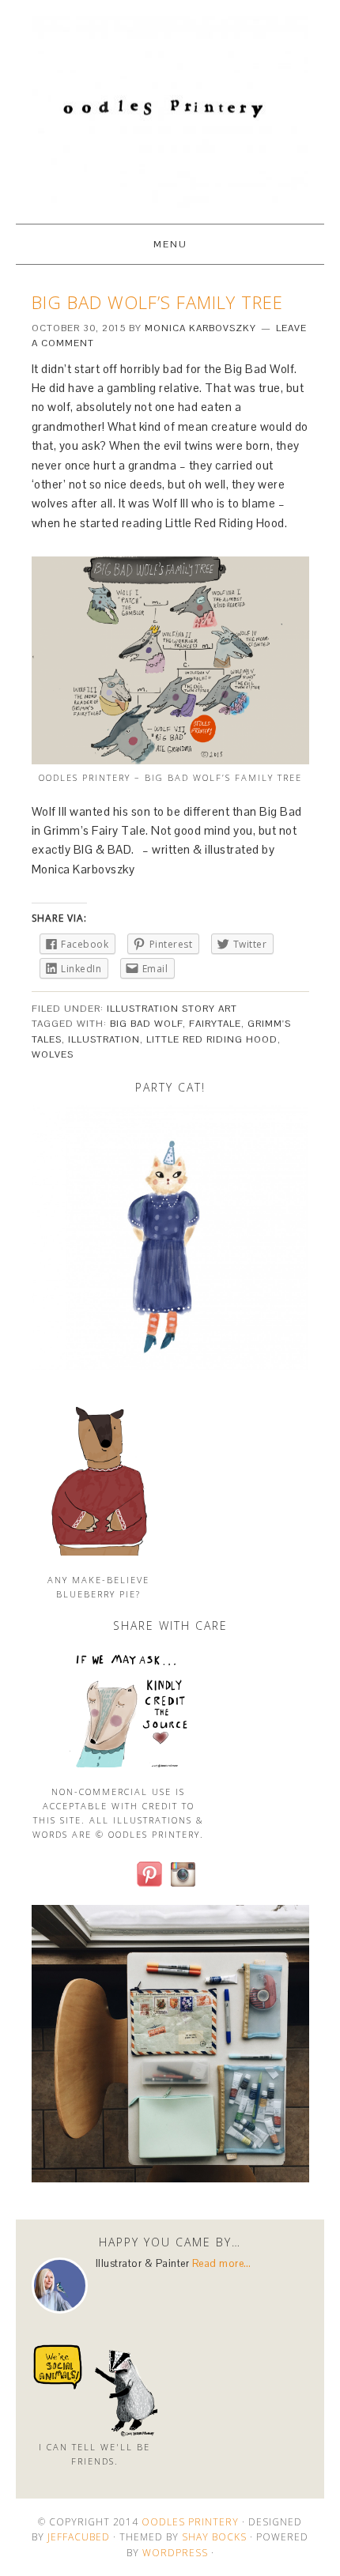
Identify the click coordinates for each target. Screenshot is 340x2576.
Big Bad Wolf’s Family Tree (157, 302)
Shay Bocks (214, 2537)
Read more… (222, 2263)
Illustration (104, 1039)
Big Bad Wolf (146, 1024)
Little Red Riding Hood (212, 1039)
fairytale (215, 1024)
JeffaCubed (79, 2537)
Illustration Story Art (172, 1009)
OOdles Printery (170, 105)
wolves (53, 1054)
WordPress (175, 2553)
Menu (170, 244)
